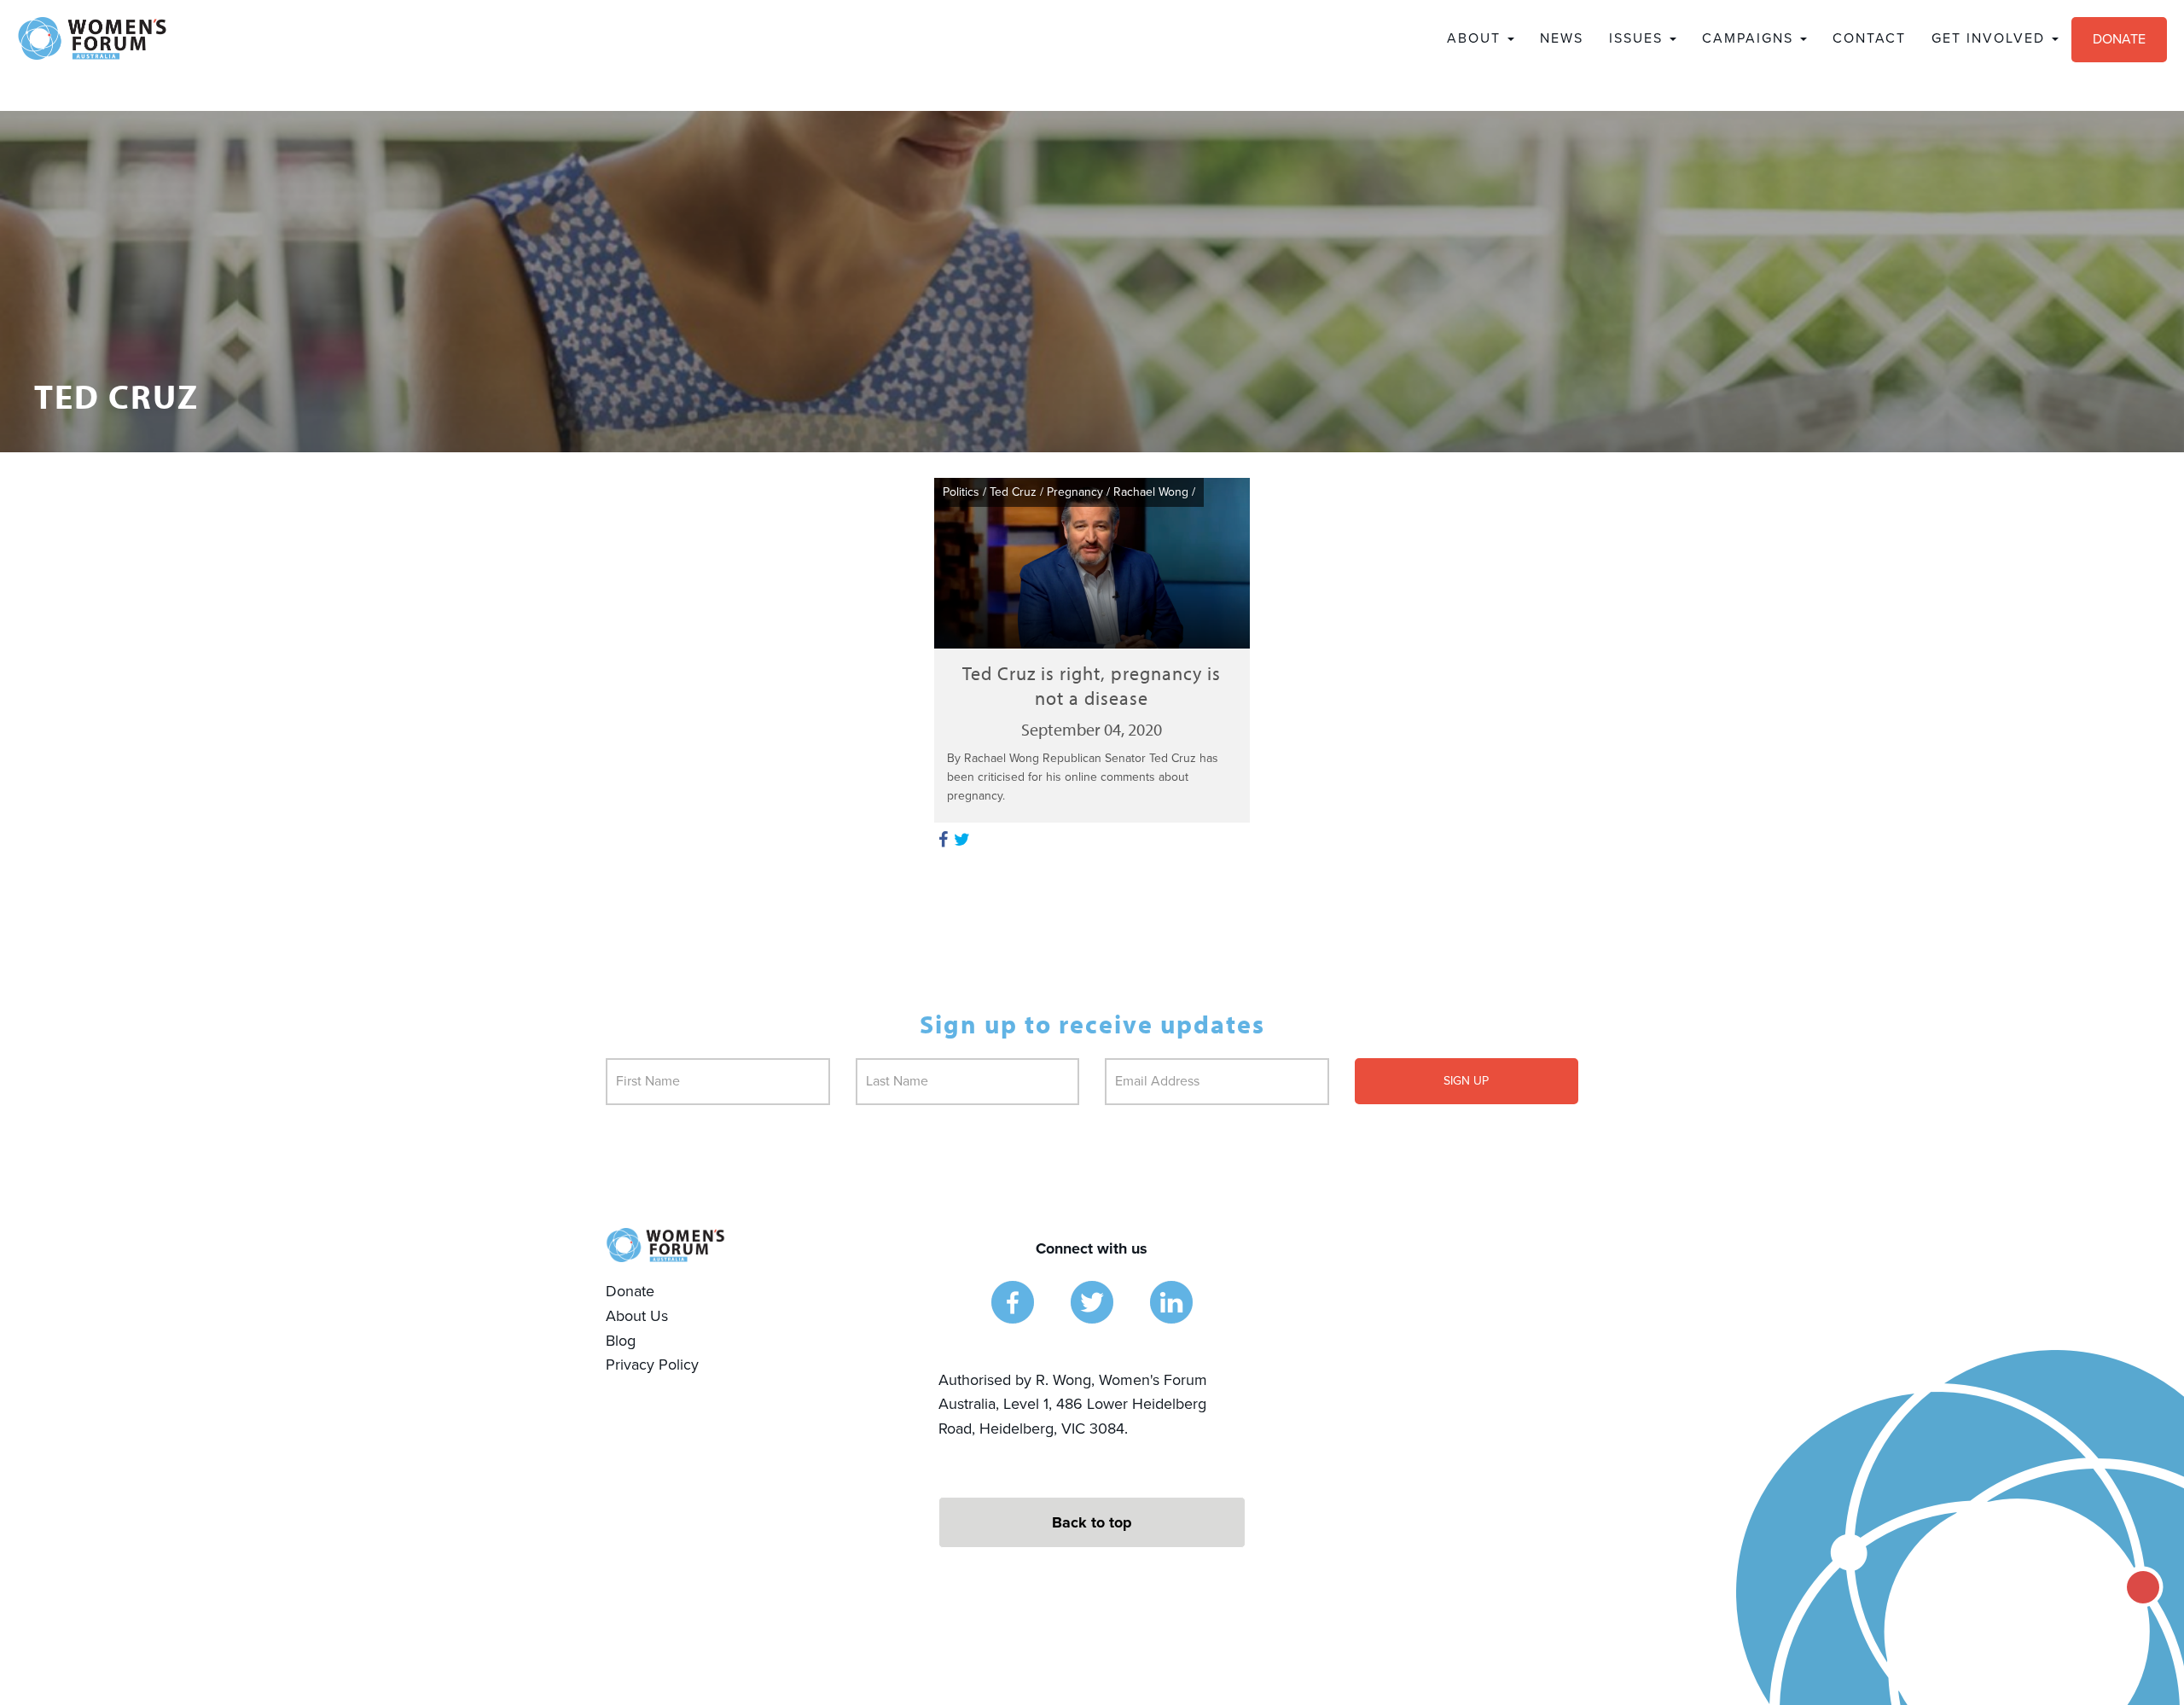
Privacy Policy (652, 1365)
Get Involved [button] (1991, 38)
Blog (621, 1341)
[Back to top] (1092, 1522)
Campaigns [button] (1750, 38)
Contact (1869, 38)
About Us (637, 1316)
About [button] (1476, 38)
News (1562, 38)
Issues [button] (1638, 38)
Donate (2119, 39)
